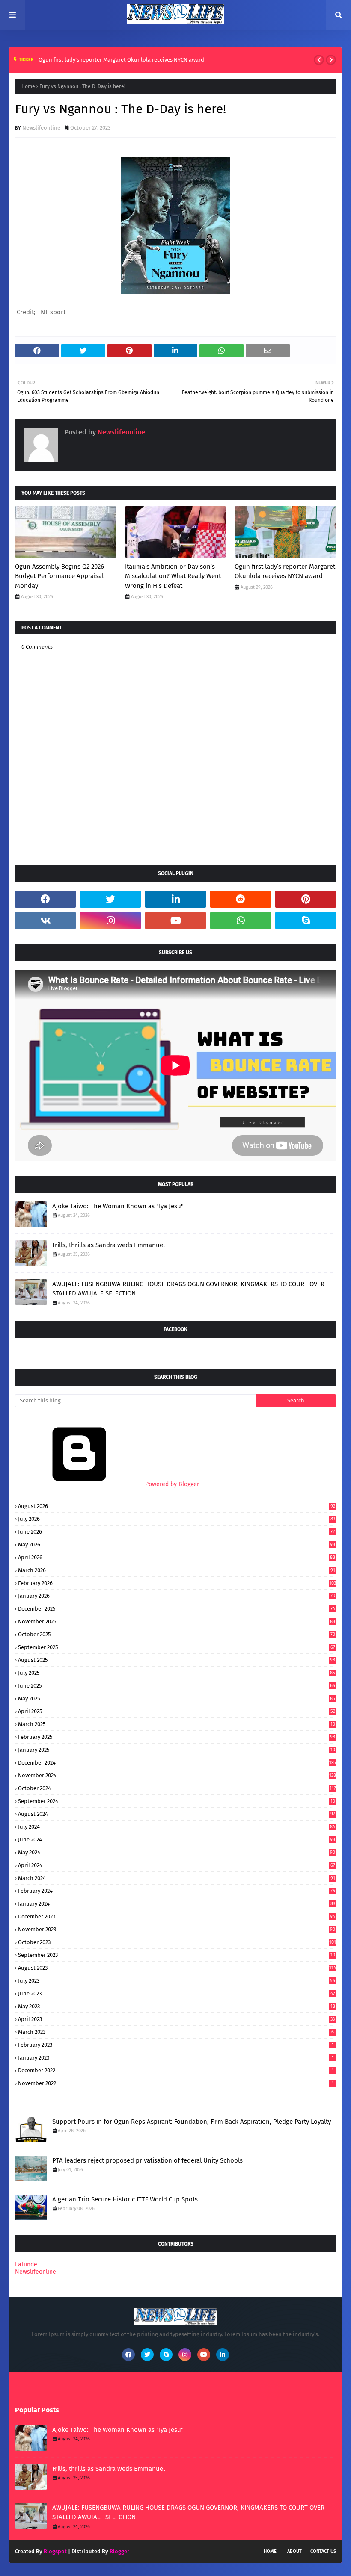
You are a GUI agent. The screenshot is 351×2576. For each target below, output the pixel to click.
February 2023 (176, 2045)
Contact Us (323, 2551)
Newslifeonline (41, 128)
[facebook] (45, 899)
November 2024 (177, 1775)
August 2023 (177, 1968)
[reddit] (241, 899)
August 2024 (177, 1814)
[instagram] (110, 921)
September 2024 (177, 1801)
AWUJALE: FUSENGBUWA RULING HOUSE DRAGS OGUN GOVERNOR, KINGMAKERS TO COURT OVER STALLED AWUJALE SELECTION (188, 1289)
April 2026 (177, 1557)
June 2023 (177, 1993)
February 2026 (177, 1583)
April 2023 (176, 2019)
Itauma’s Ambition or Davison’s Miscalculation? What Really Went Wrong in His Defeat (173, 576)
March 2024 (177, 1878)
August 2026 (177, 1506)
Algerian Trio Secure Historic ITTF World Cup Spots (125, 2199)
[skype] (306, 921)
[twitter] (110, 899)
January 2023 (176, 2058)
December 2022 (176, 2070)
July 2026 (177, 1519)
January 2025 (177, 1750)
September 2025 (177, 1647)
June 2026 (176, 1532)
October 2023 (177, 1942)
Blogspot (55, 2551)
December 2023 (177, 1917)
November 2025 (177, 1621)
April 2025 (177, 1711)
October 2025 (177, 1634)
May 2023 (177, 2006)
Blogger (119, 2551)
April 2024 (177, 1865)
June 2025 (177, 1686)
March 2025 (177, 1724)
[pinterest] (306, 899)
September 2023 (177, 1955)
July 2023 (177, 1981)
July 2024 (177, 1827)
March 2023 (176, 2032)
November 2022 (176, 2083)
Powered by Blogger (171, 1484)
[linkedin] (175, 899)
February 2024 (177, 1891)
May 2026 (177, 1545)
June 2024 (177, 1840)
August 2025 (177, 1660)
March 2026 (177, 1570)
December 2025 (177, 1609)
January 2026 (176, 1596)
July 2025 (177, 1673)
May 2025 (177, 1698)
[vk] (45, 921)
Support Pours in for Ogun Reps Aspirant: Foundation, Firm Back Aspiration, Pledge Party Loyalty (192, 2122)
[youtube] (175, 921)
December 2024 (177, 1763)
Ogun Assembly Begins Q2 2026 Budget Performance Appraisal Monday (59, 576)
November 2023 (177, 1929)
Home (28, 86)
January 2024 (177, 1904)
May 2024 (177, 1852)
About (294, 2551)
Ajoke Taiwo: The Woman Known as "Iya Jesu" (118, 1206)
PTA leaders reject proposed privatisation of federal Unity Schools (147, 2160)
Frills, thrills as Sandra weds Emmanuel (109, 1245)
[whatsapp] (241, 921)
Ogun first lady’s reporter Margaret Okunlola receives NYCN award (121, 60)
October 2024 (177, 1788)
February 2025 (177, 1737)
